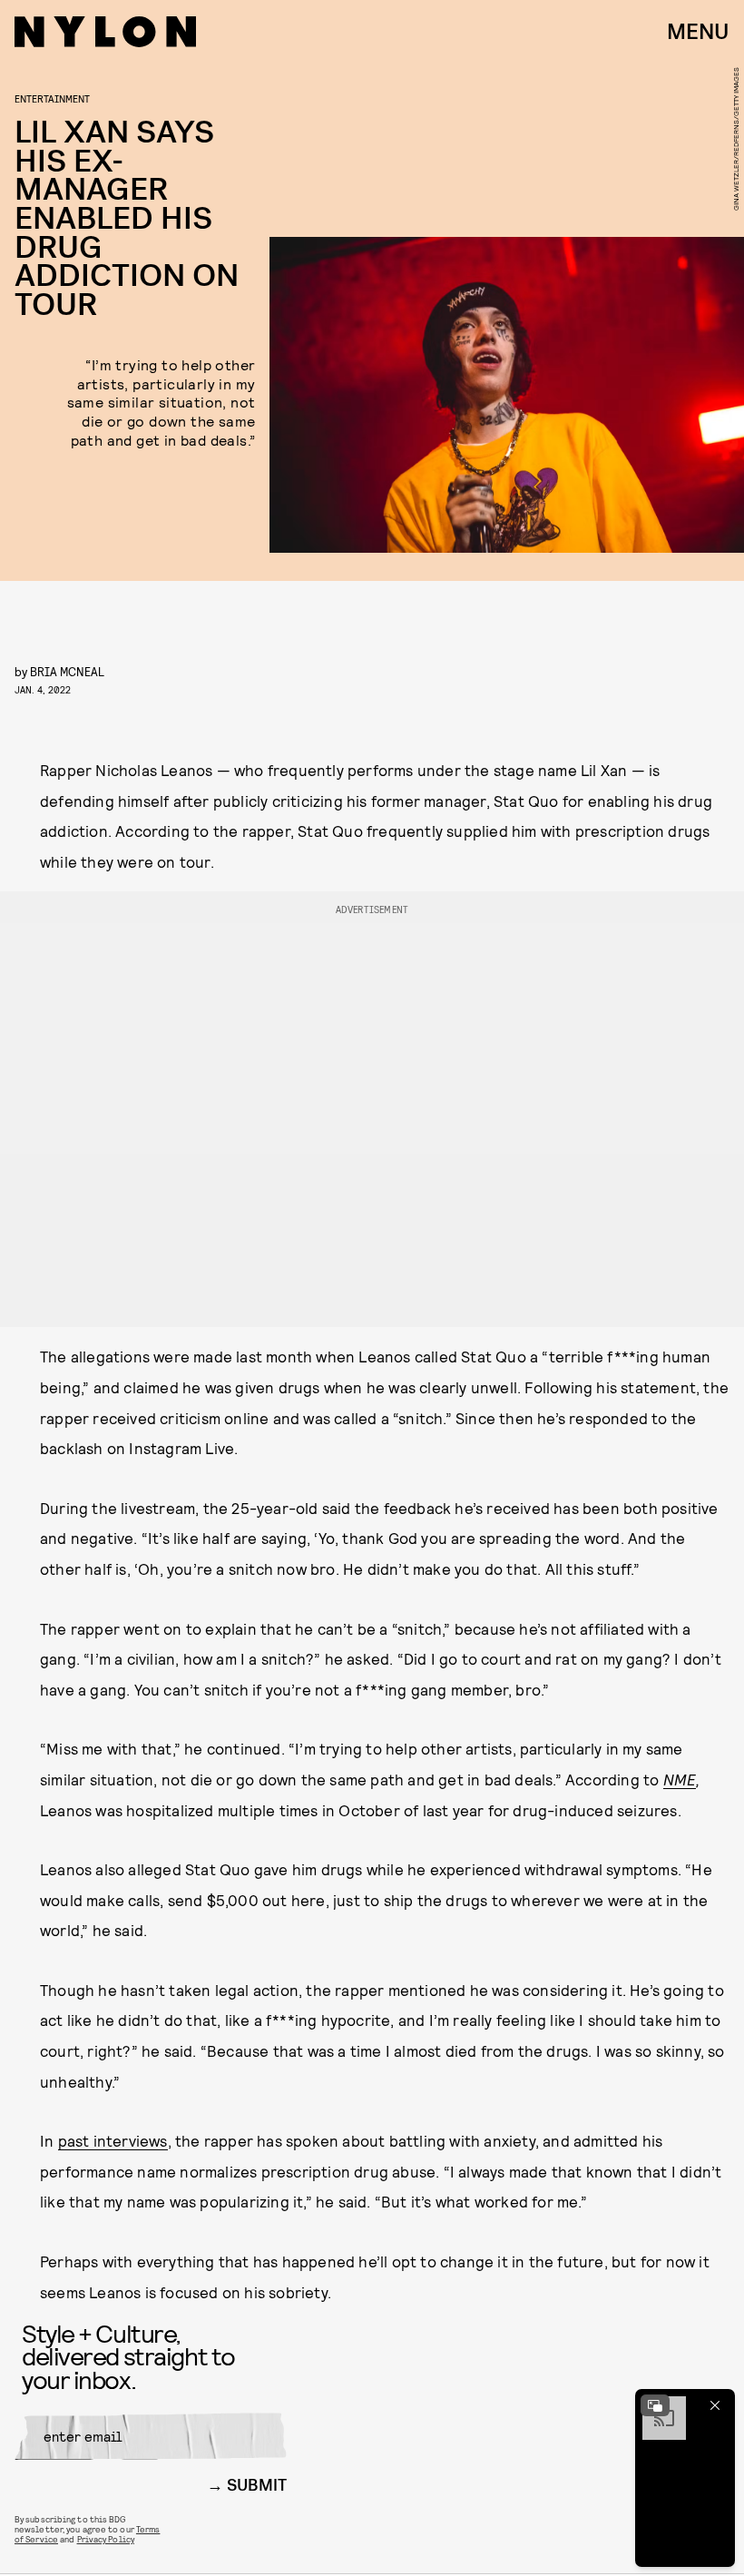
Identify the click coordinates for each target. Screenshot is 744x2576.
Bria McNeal (67, 671)
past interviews (113, 2140)
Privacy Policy (106, 2539)
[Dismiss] (715, 2405)
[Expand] (655, 2405)
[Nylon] (105, 32)
